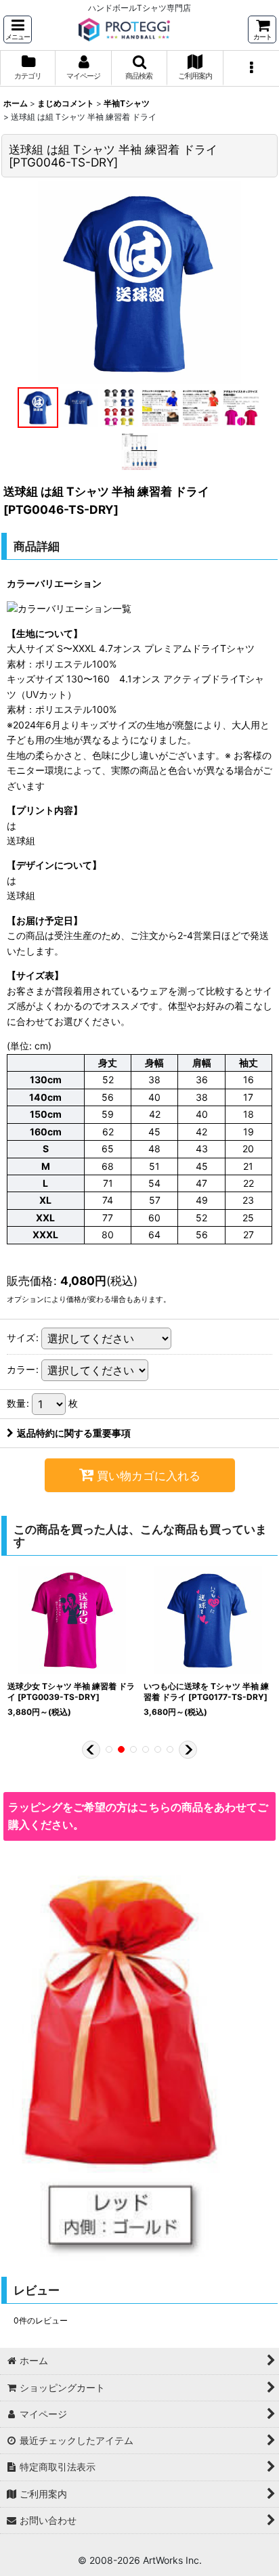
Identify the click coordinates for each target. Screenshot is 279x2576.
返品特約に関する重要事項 (74, 1433)
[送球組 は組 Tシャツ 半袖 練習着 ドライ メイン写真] (139, 282)
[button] (18, 29)
